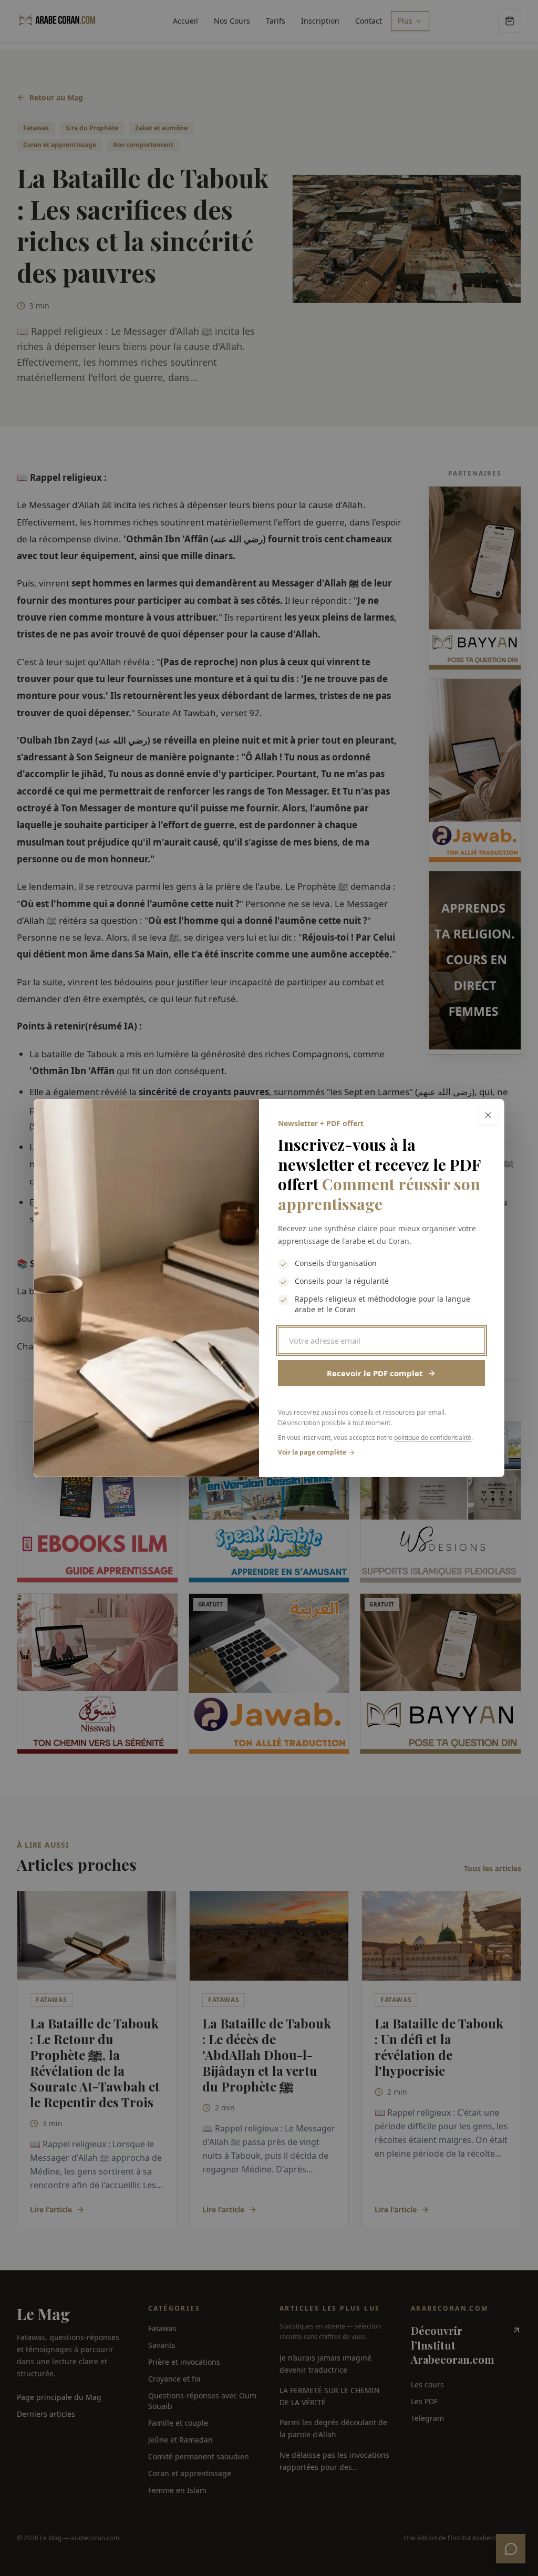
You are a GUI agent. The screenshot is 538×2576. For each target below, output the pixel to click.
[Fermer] (488, 1115)
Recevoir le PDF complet (375, 1373)
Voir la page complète (312, 1452)
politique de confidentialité (433, 1438)
